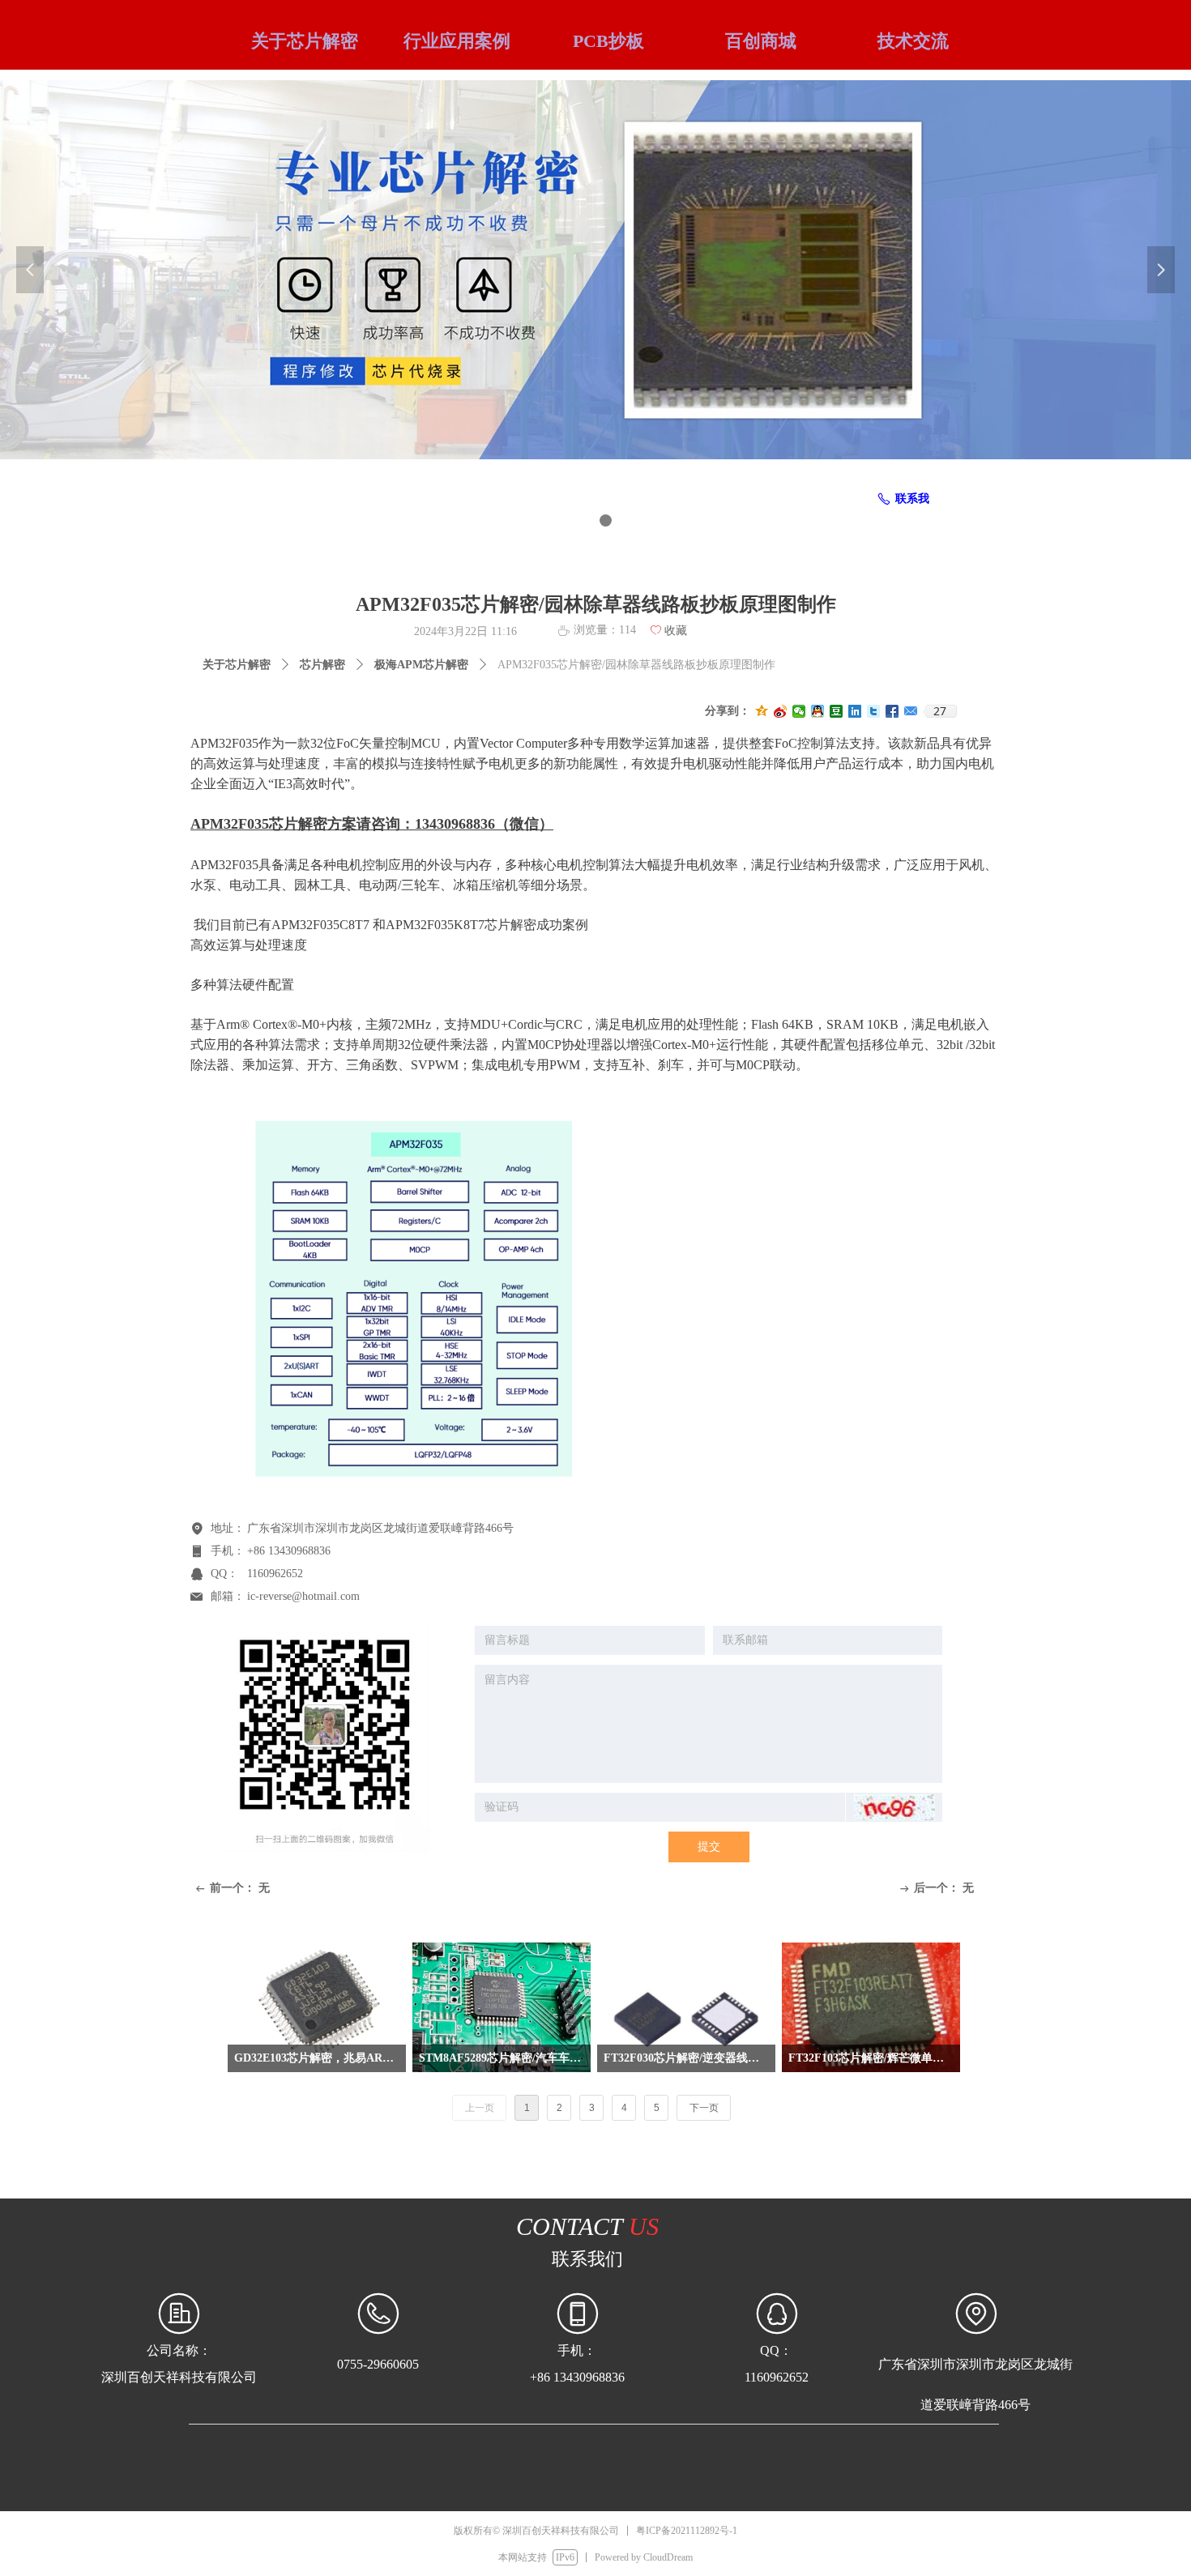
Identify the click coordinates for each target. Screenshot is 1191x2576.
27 (940, 711)
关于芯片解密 (237, 665)
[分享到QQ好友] (818, 711)
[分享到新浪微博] (781, 711)
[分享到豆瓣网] (837, 711)
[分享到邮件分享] (911, 711)
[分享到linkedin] (855, 711)
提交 (709, 1847)
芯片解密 (322, 665)
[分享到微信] (799, 711)
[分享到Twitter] (874, 711)
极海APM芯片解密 (421, 665)
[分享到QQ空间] (762, 711)
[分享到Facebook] (892, 711)
